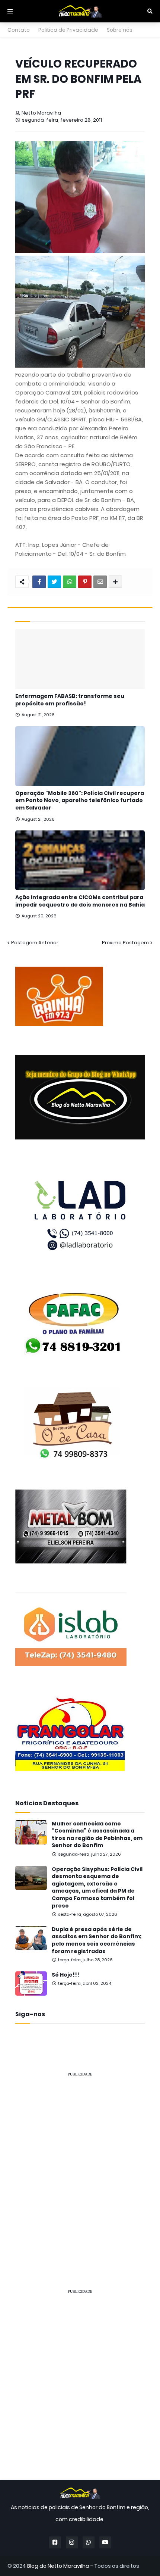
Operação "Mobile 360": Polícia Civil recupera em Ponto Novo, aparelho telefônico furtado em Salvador (80, 801)
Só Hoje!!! (65, 1975)
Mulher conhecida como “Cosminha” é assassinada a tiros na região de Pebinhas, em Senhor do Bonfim (97, 1835)
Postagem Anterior (35, 943)
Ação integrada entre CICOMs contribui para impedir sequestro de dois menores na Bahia (80, 901)
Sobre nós (120, 30)
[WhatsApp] (70, 582)
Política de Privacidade (68, 30)
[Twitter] (54, 582)
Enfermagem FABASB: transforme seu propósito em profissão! (70, 700)
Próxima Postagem (125, 943)
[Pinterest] (85, 582)
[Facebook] (39, 582)
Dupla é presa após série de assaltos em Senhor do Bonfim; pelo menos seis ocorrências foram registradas (97, 1940)
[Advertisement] (80, 2164)
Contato (19, 30)
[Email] (100, 582)
